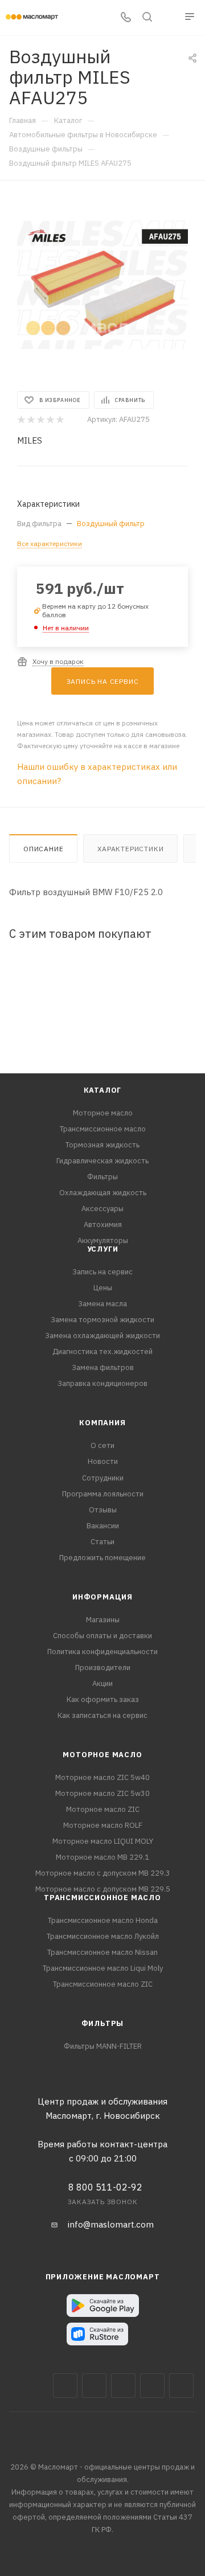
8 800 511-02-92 (105, 2187)
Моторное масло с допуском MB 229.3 (103, 1873)
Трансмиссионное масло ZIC (103, 1984)
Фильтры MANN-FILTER (103, 2046)
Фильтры (102, 1177)
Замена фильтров (103, 1367)
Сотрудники (103, 1478)
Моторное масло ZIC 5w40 (102, 1777)
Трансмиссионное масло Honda (103, 1920)
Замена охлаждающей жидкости (102, 1336)
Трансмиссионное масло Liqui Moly (103, 1968)
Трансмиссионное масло (103, 1129)
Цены (103, 1288)
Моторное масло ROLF (103, 1825)
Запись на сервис (102, 1272)
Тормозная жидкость (102, 1145)
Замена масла (102, 1304)
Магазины (103, 1620)
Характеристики (130, 849)
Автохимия (103, 1225)
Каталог (103, 1090)
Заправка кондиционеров (102, 1383)
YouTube (152, 2386)
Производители (103, 1668)
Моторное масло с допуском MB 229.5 (103, 1889)
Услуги (103, 1249)
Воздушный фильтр (111, 524)
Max (94, 2386)
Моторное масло (103, 1113)
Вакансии (103, 1526)
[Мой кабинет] (169, 18)
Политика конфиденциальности (102, 1652)
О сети (102, 1445)
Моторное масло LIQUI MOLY (103, 1841)
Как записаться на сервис (102, 1715)
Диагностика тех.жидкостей (102, 1351)
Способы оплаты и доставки (102, 1636)
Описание (43, 849)
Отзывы (103, 1510)
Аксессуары (102, 1209)
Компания (102, 1423)
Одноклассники (181, 2386)
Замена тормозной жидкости (102, 1320)
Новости (103, 1461)
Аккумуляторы (103, 1240)
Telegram (123, 2386)
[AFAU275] (102, 285)
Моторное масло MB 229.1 (102, 1857)
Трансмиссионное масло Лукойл (103, 1936)
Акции (102, 1683)
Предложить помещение (102, 1558)
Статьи (102, 1542)
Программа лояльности (103, 1494)
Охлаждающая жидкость (103, 1193)
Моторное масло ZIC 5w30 (102, 1793)
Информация (102, 1597)
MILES (30, 440)
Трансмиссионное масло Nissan (102, 1952)
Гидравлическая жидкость (102, 1161)
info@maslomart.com (111, 2224)
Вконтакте (65, 2386)
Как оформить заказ (103, 1699)
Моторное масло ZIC (103, 1809)
